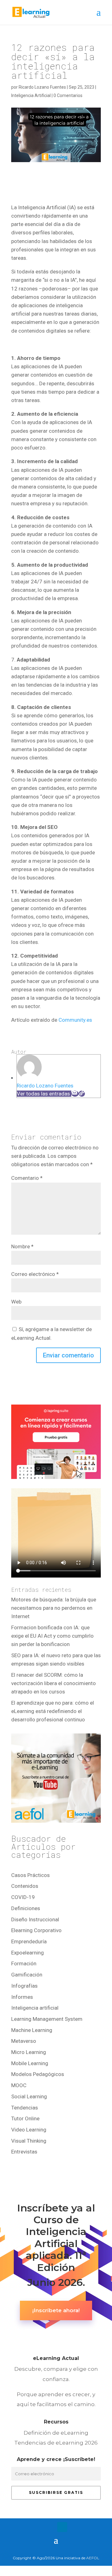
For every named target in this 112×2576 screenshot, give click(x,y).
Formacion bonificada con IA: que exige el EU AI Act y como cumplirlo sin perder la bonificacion (52, 1636)
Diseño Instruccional (35, 1919)
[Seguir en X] (50, 2527)
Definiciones (26, 1908)
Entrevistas (24, 2152)
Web (16, 1302)
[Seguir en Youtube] (75, 2527)
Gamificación (27, 1975)
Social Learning (29, 2096)
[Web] (82, 1094)
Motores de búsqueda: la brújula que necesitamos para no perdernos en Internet (54, 1608)
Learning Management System (47, 2019)
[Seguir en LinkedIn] (62, 2527)
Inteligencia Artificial (31, 95)
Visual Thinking (29, 2141)
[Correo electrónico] (75, 1094)
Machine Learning (32, 2030)
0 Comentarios (68, 95)
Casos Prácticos (30, 1875)
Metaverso (24, 2041)
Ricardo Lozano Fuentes (42, 87)
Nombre (22, 1246)
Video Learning (29, 2130)
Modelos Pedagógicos (38, 2074)
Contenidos (25, 1886)
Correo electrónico (35, 1274)
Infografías (24, 1986)
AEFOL (93, 2558)
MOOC (19, 2085)
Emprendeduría (29, 1941)
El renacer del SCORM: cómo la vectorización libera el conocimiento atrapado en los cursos (54, 1683)
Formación (24, 1963)
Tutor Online (25, 2118)
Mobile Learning (30, 2063)
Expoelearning (28, 1953)
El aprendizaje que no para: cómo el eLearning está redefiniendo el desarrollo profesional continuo (53, 1711)
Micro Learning (29, 2052)
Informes (22, 1997)
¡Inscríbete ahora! (56, 2310)
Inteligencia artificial (35, 2008)
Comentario (27, 1178)
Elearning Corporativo (36, 1930)
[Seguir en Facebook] (37, 2527)
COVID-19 (23, 1897)
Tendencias (25, 2108)
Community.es (75, 1020)
